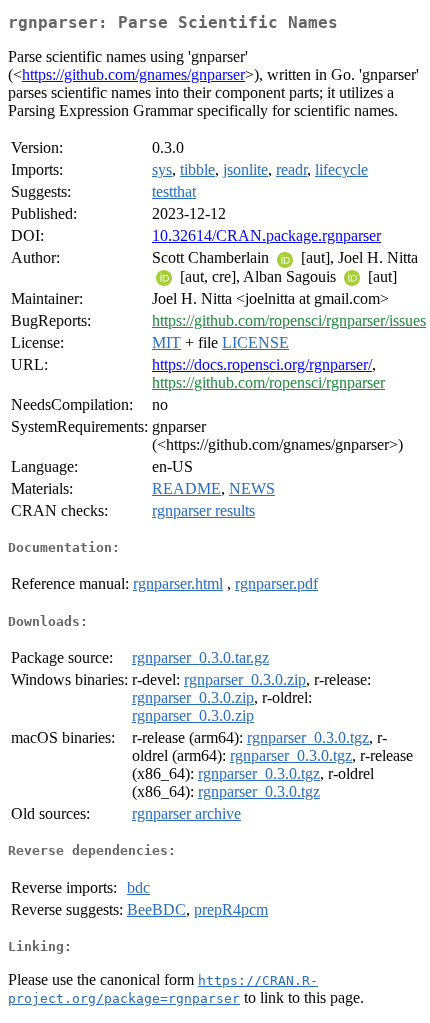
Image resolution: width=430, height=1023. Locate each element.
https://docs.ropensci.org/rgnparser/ (262, 364)
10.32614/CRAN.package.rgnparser (266, 235)
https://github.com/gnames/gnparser (133, 74)
